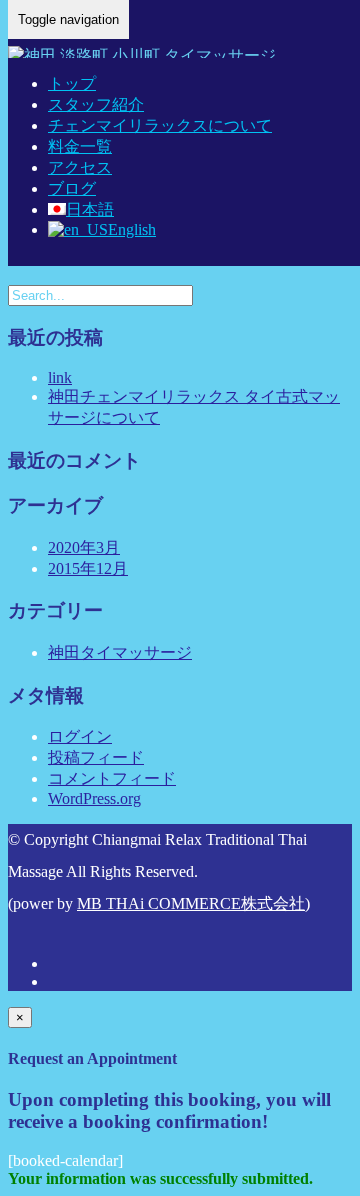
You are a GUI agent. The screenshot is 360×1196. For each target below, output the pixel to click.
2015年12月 (88, 568)
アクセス (80, 167)
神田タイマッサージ (120, 652)
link (60, 377)
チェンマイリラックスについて (160, 125)
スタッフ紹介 (96, 104)
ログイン (80, 736)
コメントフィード (112, 778)
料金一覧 (80, 146)
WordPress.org (94, 798)
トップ (72, 83)
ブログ (72, 188)
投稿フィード (96, 757)
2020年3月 (84, 547)
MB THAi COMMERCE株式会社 (191, 903)
